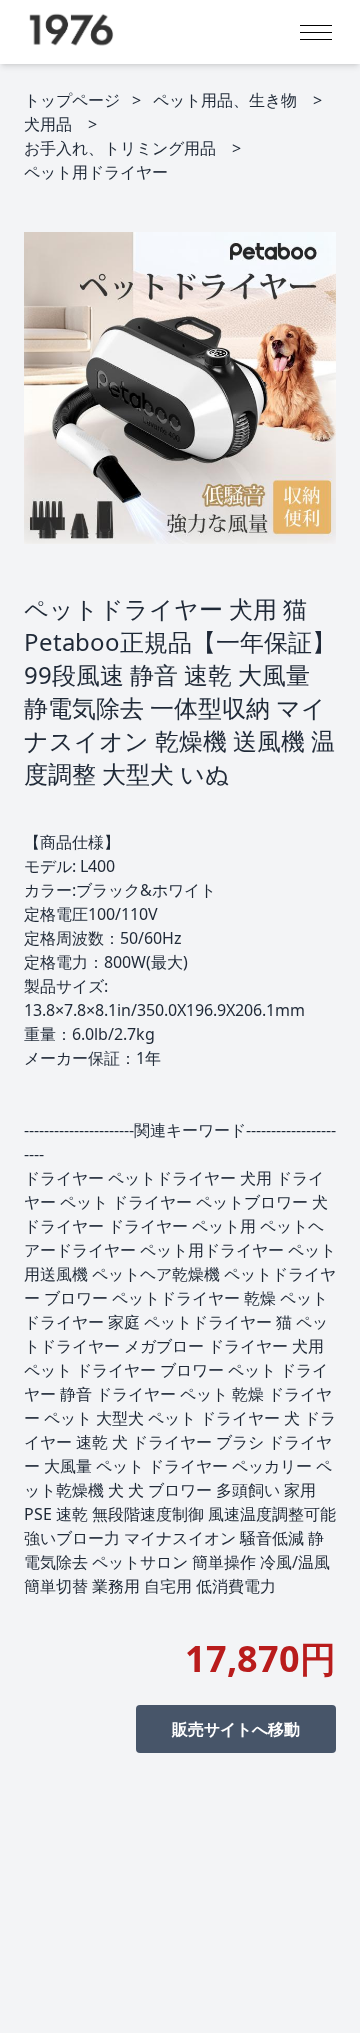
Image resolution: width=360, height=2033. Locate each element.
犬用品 (48, 124)
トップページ (72, 100)
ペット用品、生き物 (225, 100)
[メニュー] (316, 32)
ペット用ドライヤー (96, 172)
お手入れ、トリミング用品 (120, 148)
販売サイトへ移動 (236, 1729)
